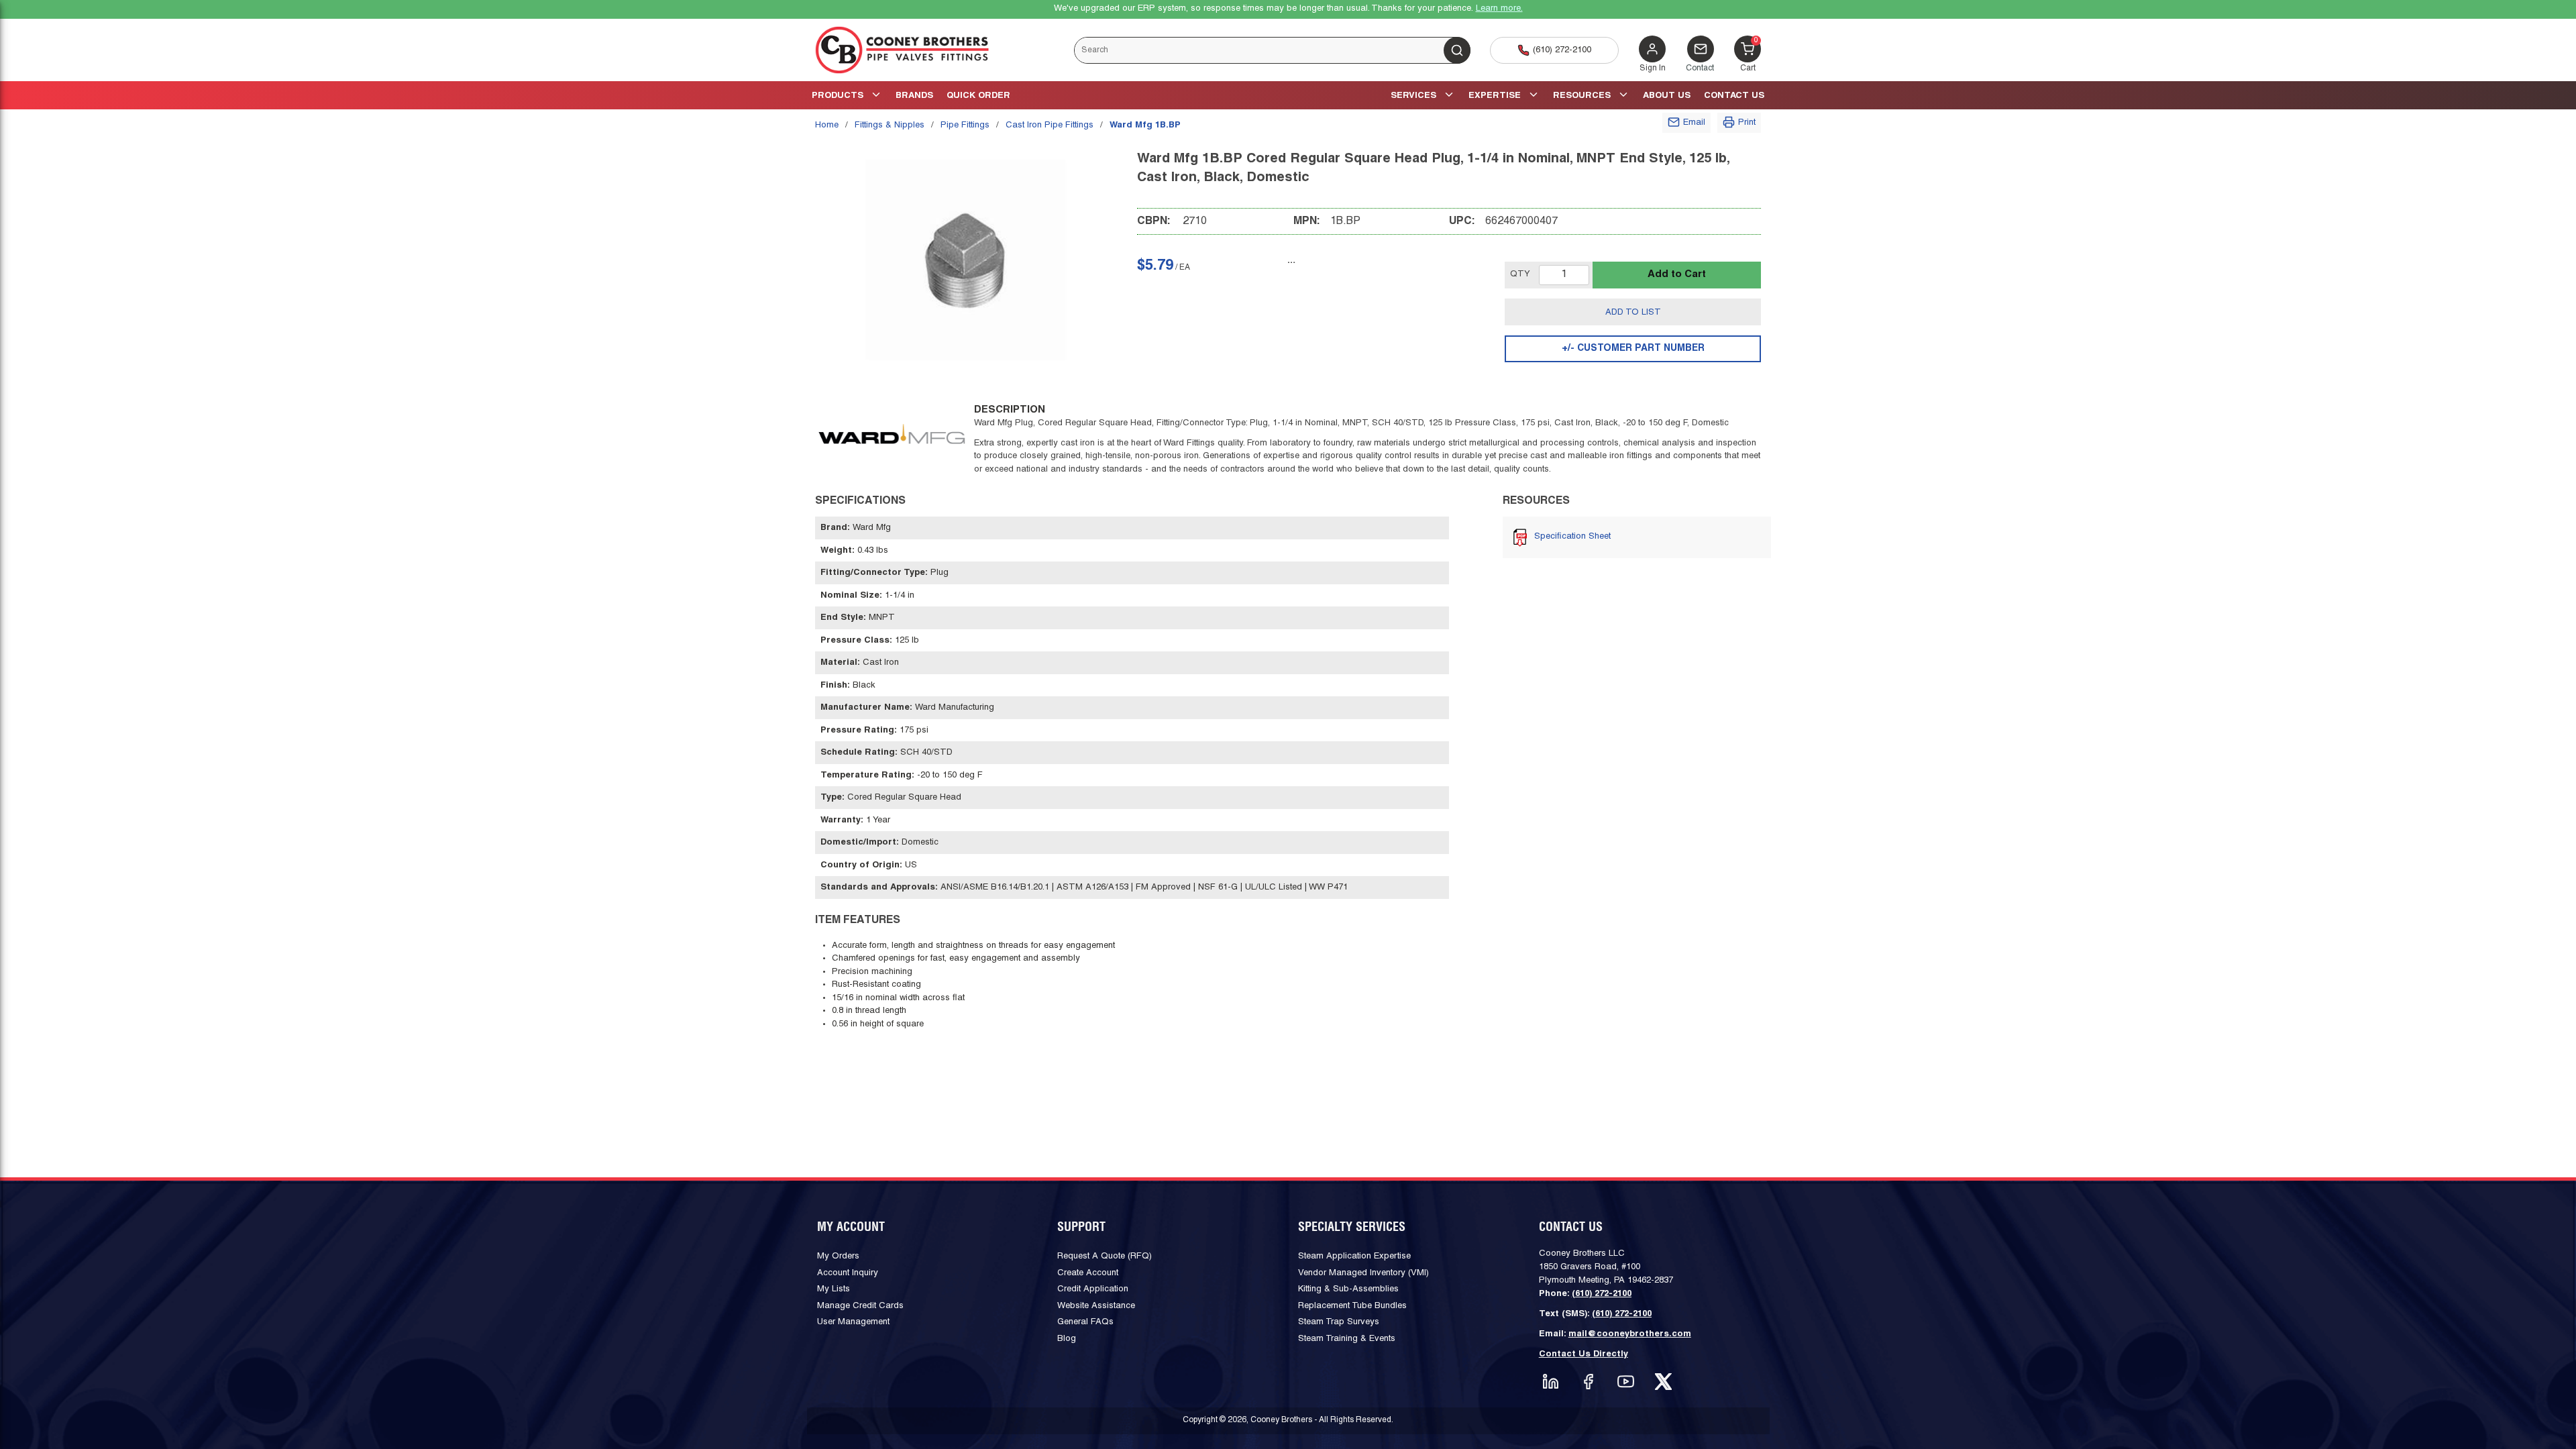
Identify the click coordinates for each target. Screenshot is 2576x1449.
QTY (1520, 274)
